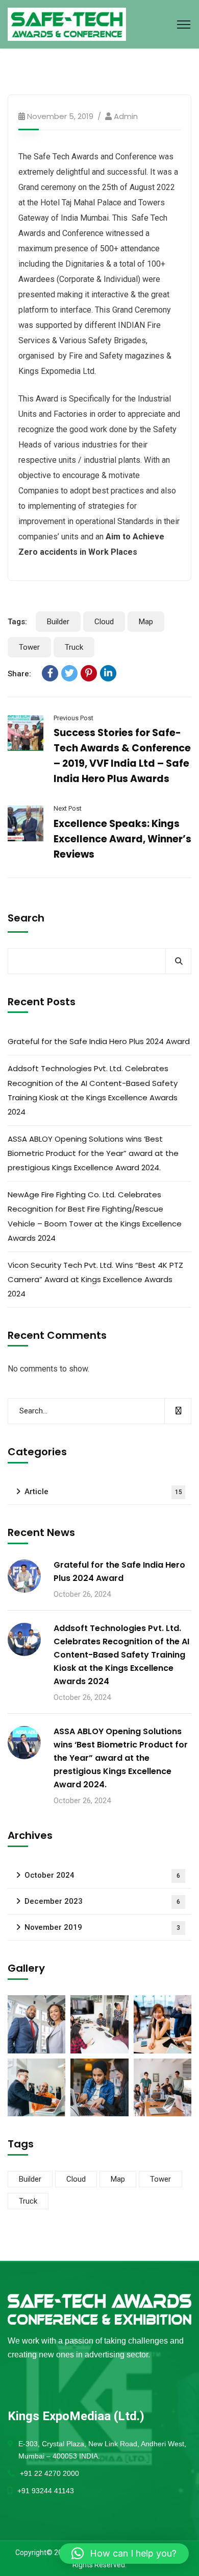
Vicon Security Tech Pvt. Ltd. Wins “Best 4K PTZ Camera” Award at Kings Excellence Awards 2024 (95, 1279)
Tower (29, 647)
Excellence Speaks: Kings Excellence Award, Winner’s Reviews (122, 839)
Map (146, 622)
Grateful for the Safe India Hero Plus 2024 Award (99, 1041)
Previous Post (73, 718)
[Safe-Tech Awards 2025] (67, 24)
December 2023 (102, 1901)
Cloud (104, 622)
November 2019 (102, 1927)
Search (26, 918)
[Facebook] (50, 673)
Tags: (17, 622)
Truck (74, 647)
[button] (124, 2554)
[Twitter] (69, 673)
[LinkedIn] (108, 673)
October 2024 (102, 1875)
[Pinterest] (89, 673)
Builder (58, 622)
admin (126, 116)
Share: (19, 674)
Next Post (68, 808)
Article (103, 1492)
